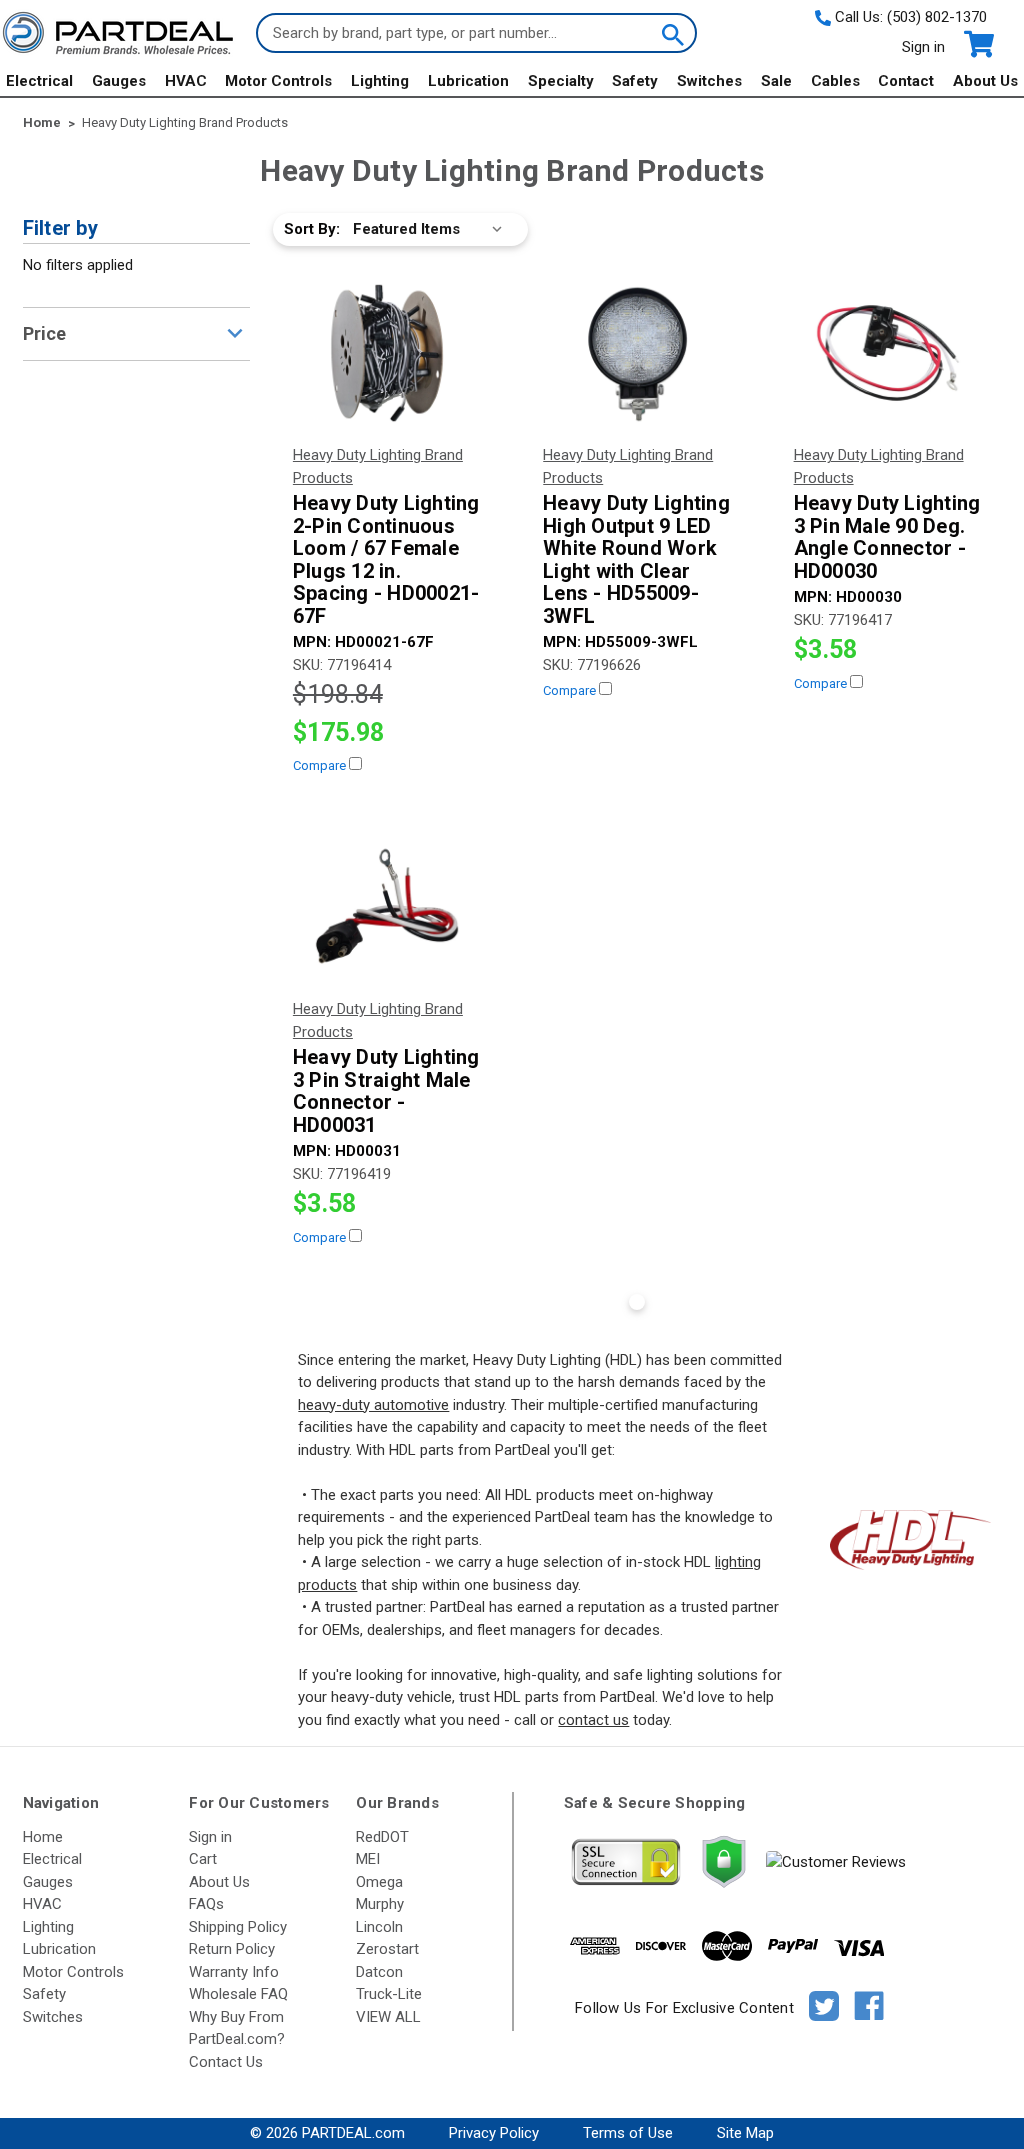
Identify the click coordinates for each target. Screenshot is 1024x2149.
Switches (709, 81)
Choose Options (386, 352)
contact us (593, 1720)
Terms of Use (628, 2133)
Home (43, 1837)
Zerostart (387, 1949)
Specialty (561, 81)
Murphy (380, 1904)
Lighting (380, 81)
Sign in (923, 47)
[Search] (671, 33)
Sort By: (312, 229)
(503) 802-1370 (937, 17)
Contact (906, 81)
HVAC (186, 81)
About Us (985, 81)
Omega (379, 1882)
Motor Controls (278, 81)
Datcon (379, 1972)
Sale (776, 81)
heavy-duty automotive (373, 1405)
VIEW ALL (388, 2017)
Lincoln (379, 1927)
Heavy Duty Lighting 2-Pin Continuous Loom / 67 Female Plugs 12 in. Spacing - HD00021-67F (386, 559)
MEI (368, 1859)
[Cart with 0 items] (977, 44)
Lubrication (468, 81)
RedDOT (382, 1837)
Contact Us (226, 2062)
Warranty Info (234, 1972)
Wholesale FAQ (238, 1994)
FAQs (206, 1904)
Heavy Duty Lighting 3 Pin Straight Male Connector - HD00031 (386, 1091)
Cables (835, 81)
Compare (321, 765)
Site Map (745, 2133)
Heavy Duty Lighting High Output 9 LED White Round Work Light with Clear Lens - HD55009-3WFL (636, 559)
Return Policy (232, 1949)
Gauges (119, 81)
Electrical (39, 81)
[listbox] (432, 229)
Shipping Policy (238, 1927)
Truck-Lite (389, 1994)
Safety (635, 81)
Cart (203, 1859)
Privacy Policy (494, 2133)
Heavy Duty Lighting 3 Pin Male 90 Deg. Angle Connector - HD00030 (887, 537)
